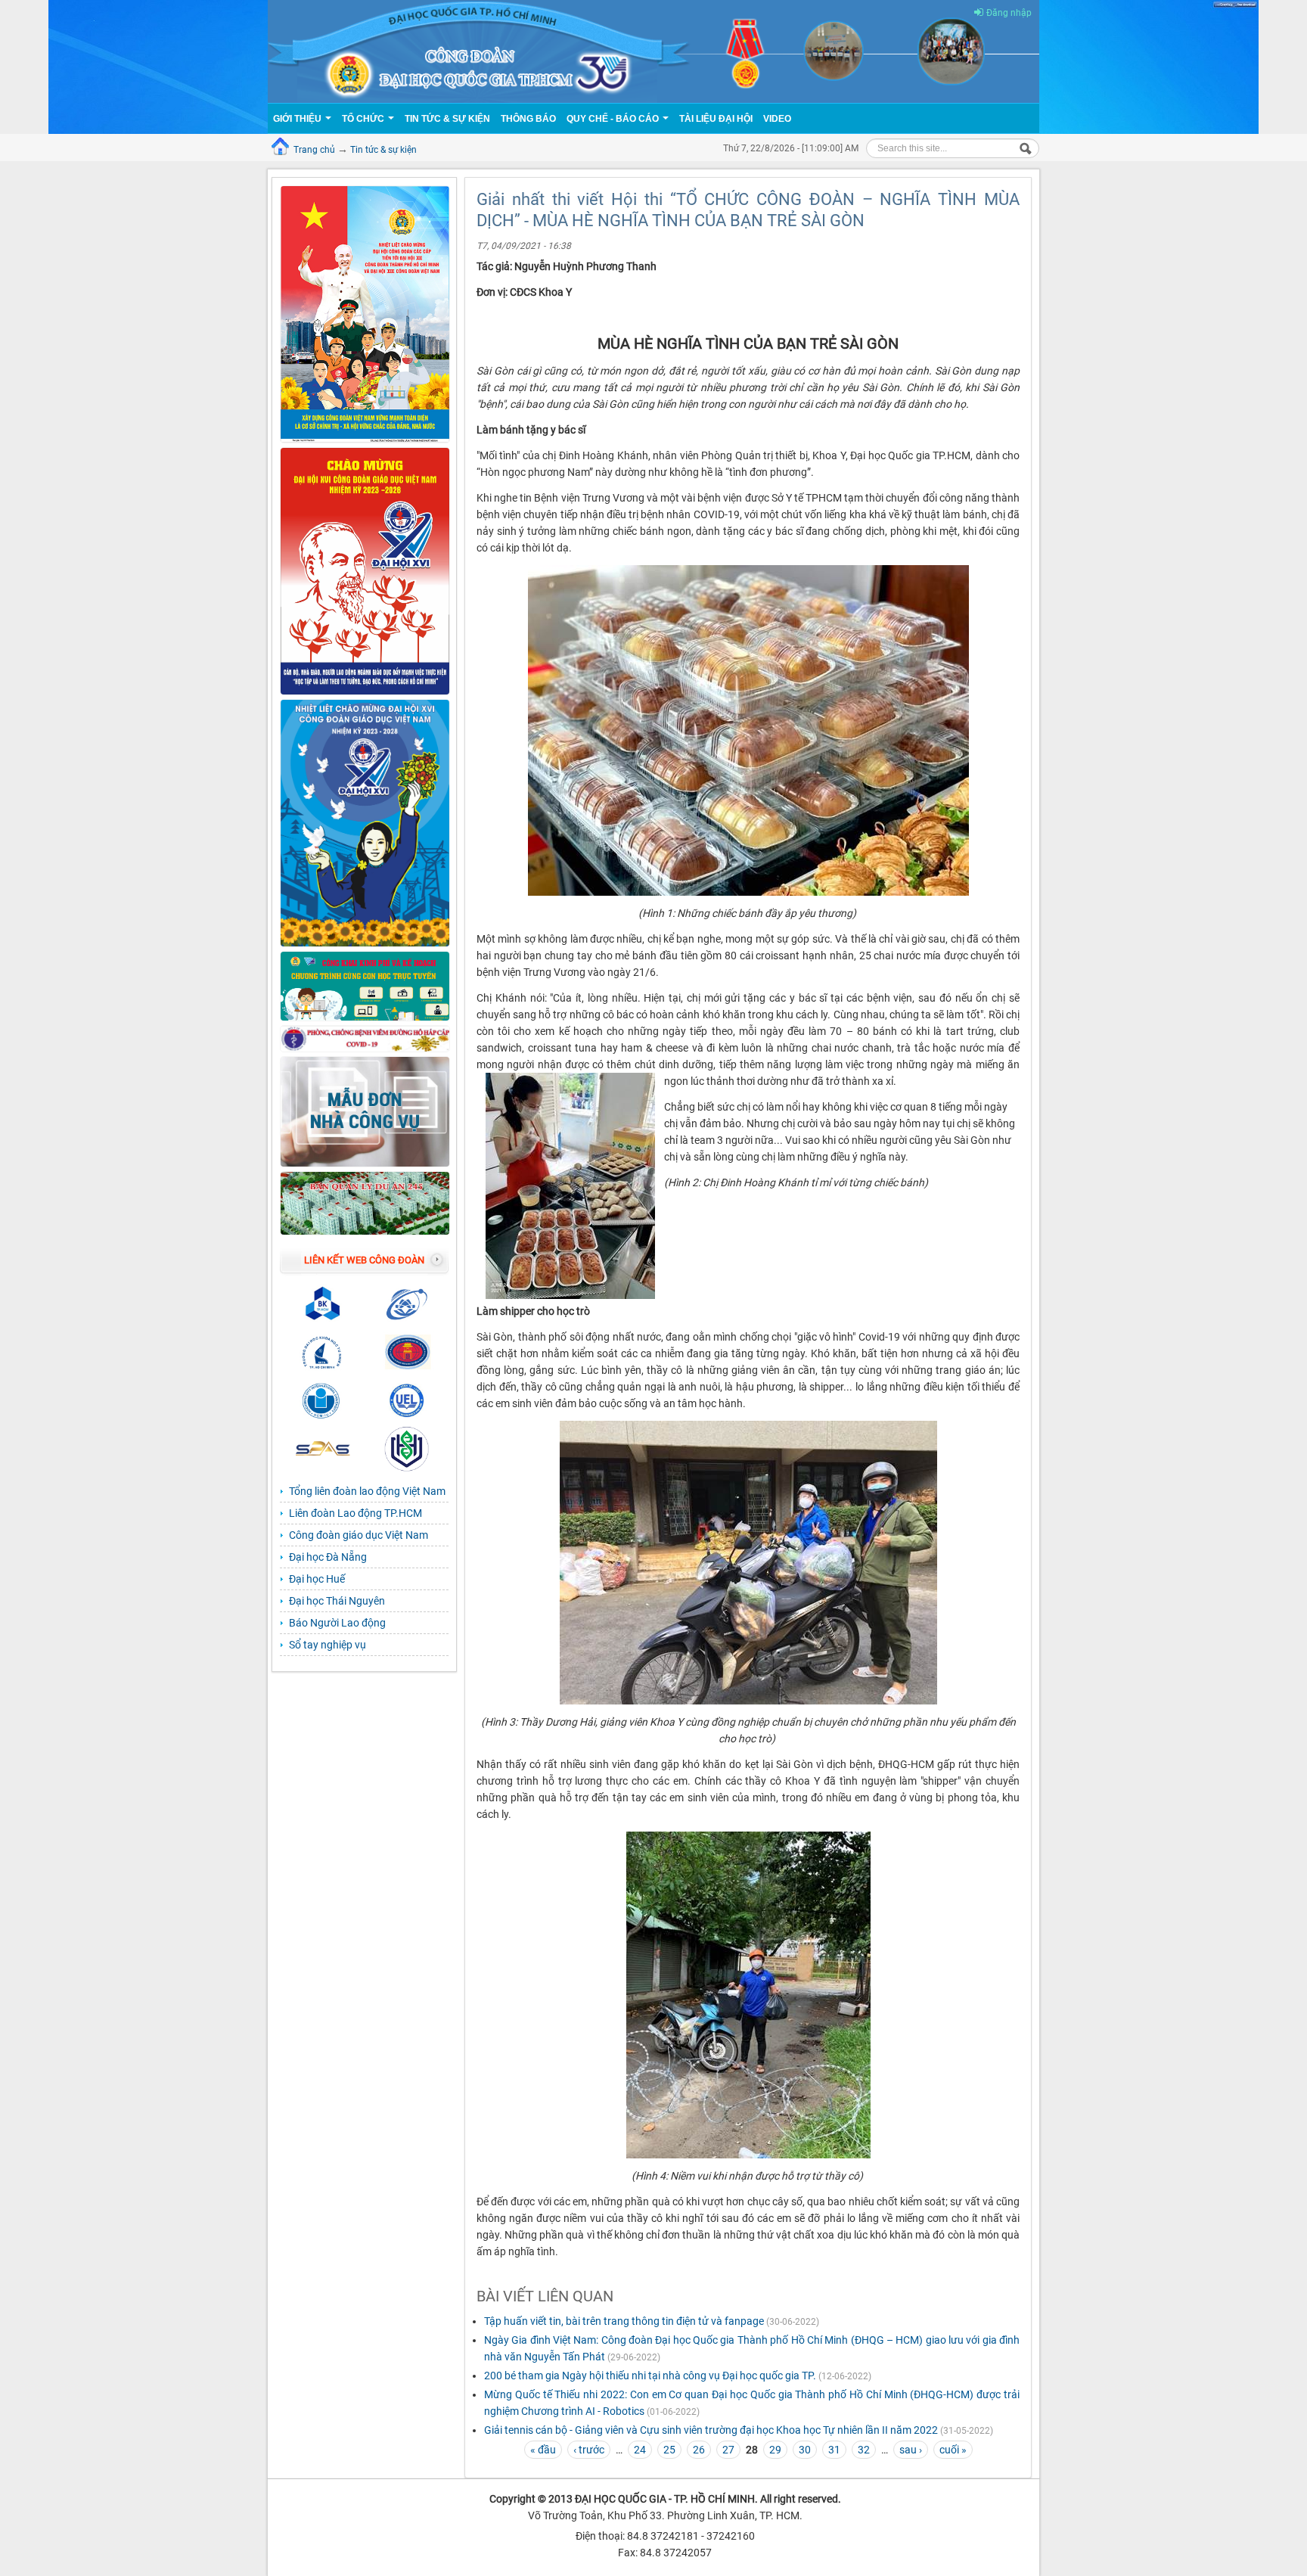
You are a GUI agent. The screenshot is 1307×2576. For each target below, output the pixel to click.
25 (669, 2450)
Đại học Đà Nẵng (328, 1557)
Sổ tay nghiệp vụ (328, 1645)
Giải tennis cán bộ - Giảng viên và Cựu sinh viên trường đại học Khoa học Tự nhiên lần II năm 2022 (711, 2430)
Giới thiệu (298, 119)
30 (805, 2450)
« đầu (543, 2450)
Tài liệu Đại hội (716, 119)
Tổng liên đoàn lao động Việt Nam (367, 1491)
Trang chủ (314, 150)
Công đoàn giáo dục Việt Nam (359, 1535)
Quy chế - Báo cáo (614, 119)
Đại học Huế (317, 1579)
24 (640, 2450)
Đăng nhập (1009, 13)
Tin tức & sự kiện (383, 150)
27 (728, 2450)
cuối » (953, 2450)
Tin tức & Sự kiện (447, 119)
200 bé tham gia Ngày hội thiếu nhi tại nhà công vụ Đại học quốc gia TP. (650, 2376)
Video (777, 119)
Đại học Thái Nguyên (337, 1601)
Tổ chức (364, 119)
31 (834, 2450)
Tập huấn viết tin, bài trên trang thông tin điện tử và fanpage (624, 2321)
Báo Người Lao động (337, 1623)
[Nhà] (653, 51)
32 (864, 2450)
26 (699, 2450)
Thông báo (528, 119)
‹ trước (589, 2450)
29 (775, 2450)
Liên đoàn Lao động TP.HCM (355, 1513)
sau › (911, 2450)
